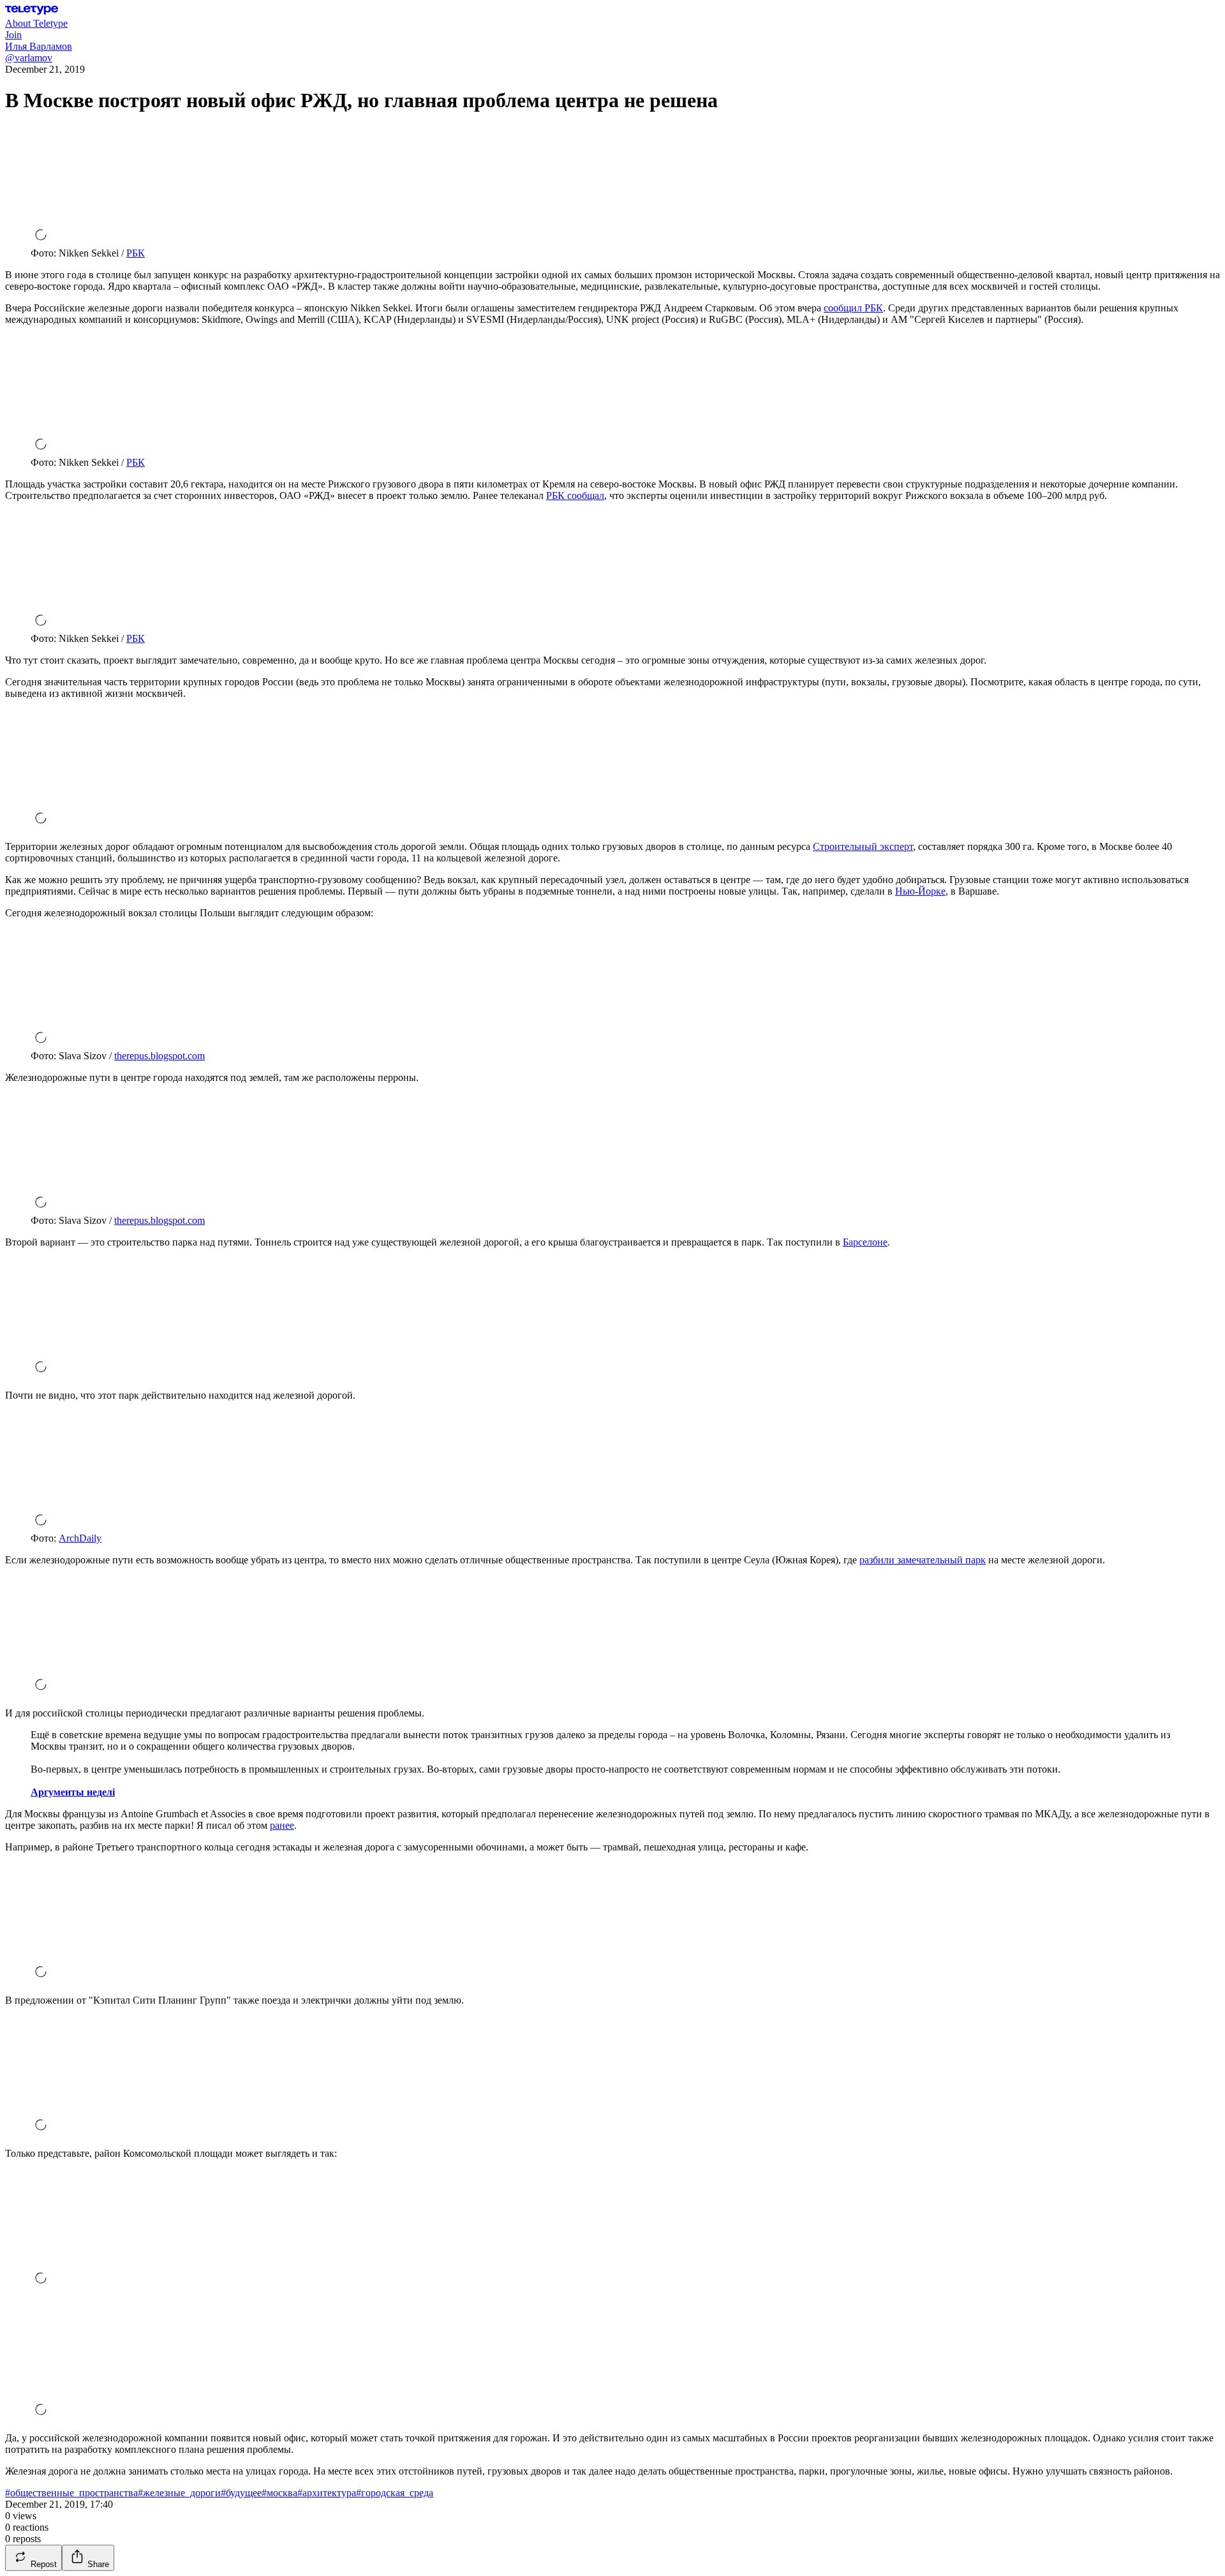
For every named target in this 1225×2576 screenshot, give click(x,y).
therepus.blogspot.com (160, 1056)
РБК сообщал (575, 495)
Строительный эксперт (863, 846)
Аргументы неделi (73, 1792)
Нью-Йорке (920, 891)
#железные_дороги (179, 2493)
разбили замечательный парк (923, 1560)
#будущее (241, 2493)
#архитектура (327, 2493)
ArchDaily (80, 1538)
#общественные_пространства (71, 2493)
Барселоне (865, 1242)
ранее (282, 1825)
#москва (279, 2493)
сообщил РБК (853, 308)
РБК (136, 253)
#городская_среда (395, 2493)
